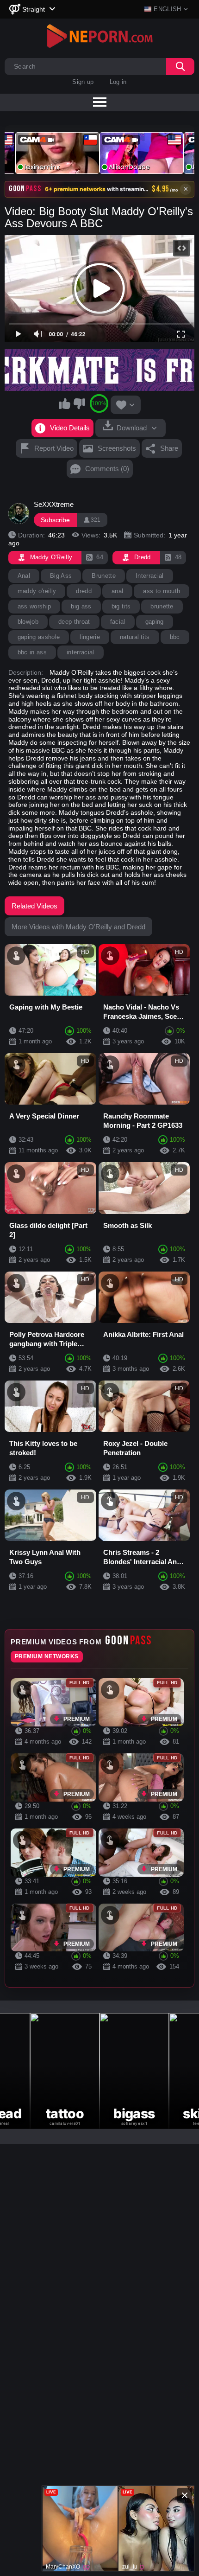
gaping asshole (39, 637)
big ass (81, 606)
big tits (121, 606)
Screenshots (117, 448)
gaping (155, 622)
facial (118, 622)
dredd (84, 591)
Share (169, 448)
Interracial (150, 576)
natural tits (135, 637)
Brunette (104, 576)
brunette (162, 606)
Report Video (54, 448)
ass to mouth (162, 591)
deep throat (74, 622)
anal (117, 591)
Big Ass (61, 576)
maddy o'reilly (37, 591)
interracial (81, 652)
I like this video (65, 403)
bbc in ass (32, 652)
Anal (24, 576)
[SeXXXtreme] (19, 514)
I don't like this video (79, 403)
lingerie (90, 637)
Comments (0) (107, 469)
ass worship (34, 606)
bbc (175, 637)
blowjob (28, 622)
